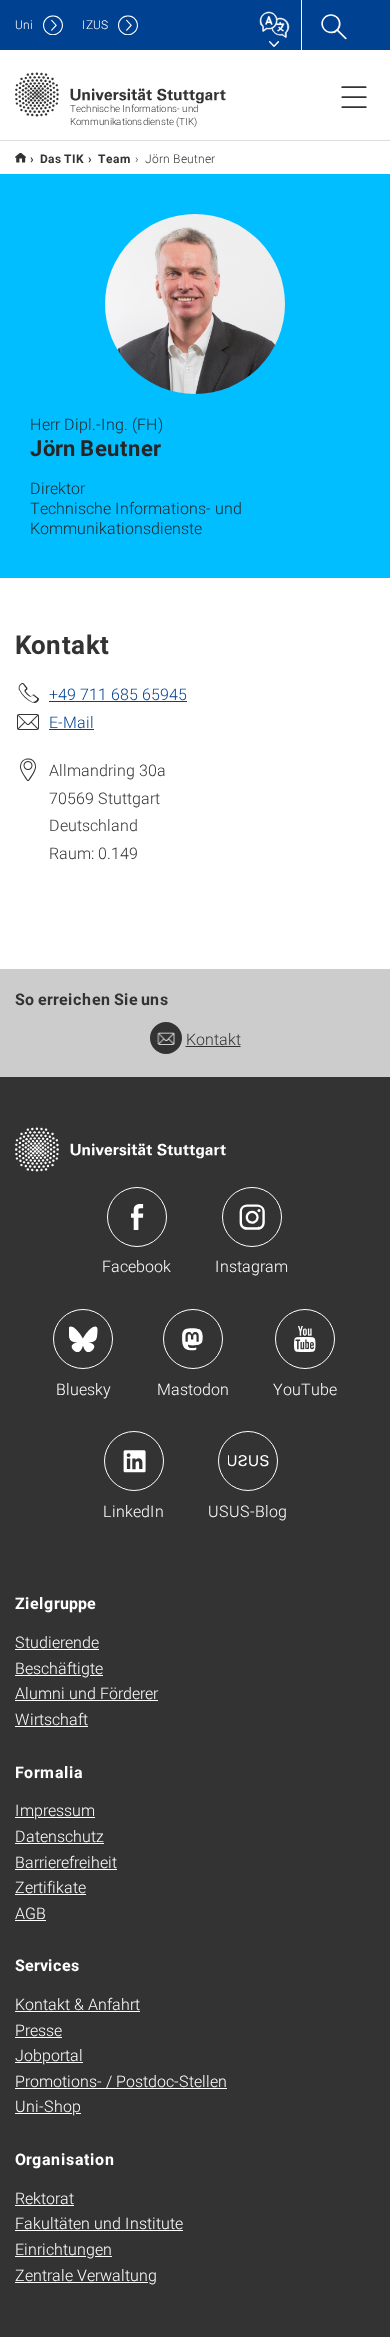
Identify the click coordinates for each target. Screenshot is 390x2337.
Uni (24, 24)
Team (114, 158)
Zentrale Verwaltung (86, 2274)
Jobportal (49, 2054)
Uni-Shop (48, 2105)
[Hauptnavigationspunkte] (354, 96)
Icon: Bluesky (83, 1339)
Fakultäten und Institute (99, 2222)
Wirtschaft (51, 1718)
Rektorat (44, 2197)
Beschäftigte (59, 1667)
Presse (38, 2029)
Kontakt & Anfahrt (77, 2003)
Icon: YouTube (305, 1339)
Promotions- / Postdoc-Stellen (121, 2080)
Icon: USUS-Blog (248, 1461)
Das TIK (62, 158)
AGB (30, 1912)
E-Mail (71, 721)
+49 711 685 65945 (118, 693)
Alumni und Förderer (86, 1692)
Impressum (55, 1809)
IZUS (95, 24)
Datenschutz (59, 1835)
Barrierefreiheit (66, 1861)
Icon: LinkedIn (134, 1461)
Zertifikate (50, 1886)
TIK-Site (20, 157)
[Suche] (333, 25)
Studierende (57, 1641)
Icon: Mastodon (193, 1339)
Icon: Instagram (252, 1217)
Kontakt (213, 1038)
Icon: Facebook (137, 1217)
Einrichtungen (63, 2248)
